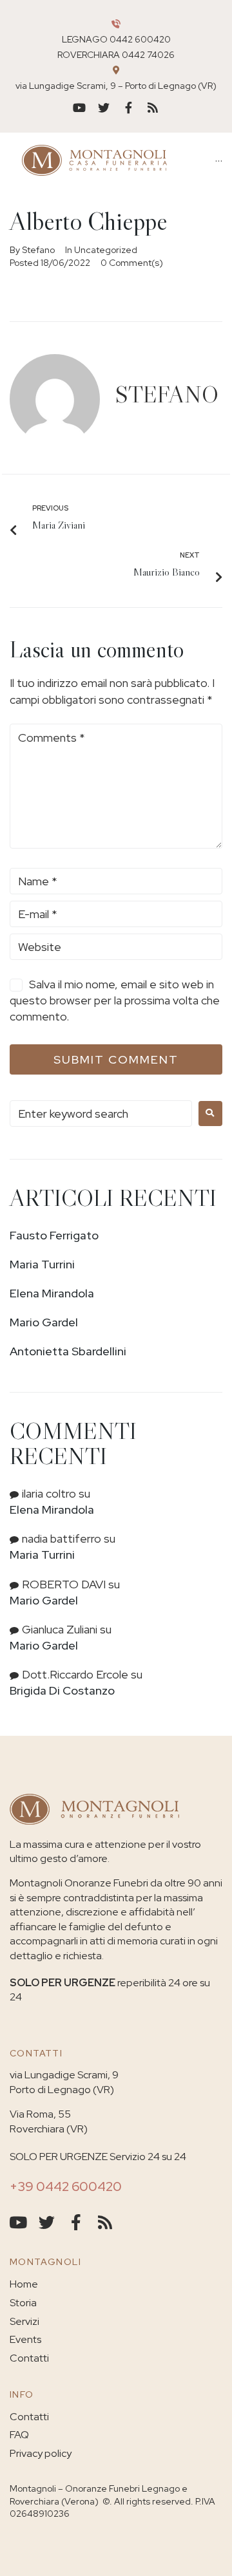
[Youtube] (79, 108)
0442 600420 (140, 39)
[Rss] (153, 108)
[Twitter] (104, 108)
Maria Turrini (42, 1264)
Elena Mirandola (52, 1293)
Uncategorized (106, 250)
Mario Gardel (44, 1322)
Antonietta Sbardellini (68, 1351)
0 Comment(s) (132, 263)
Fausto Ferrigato (54, 1235)
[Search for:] (101, 1114)
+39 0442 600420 (66, 2186)
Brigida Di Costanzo (62, 1690)
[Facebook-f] (128, 108)
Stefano (38, 250)
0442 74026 (148, 55)
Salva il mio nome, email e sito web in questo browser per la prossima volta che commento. (115, 1000)
